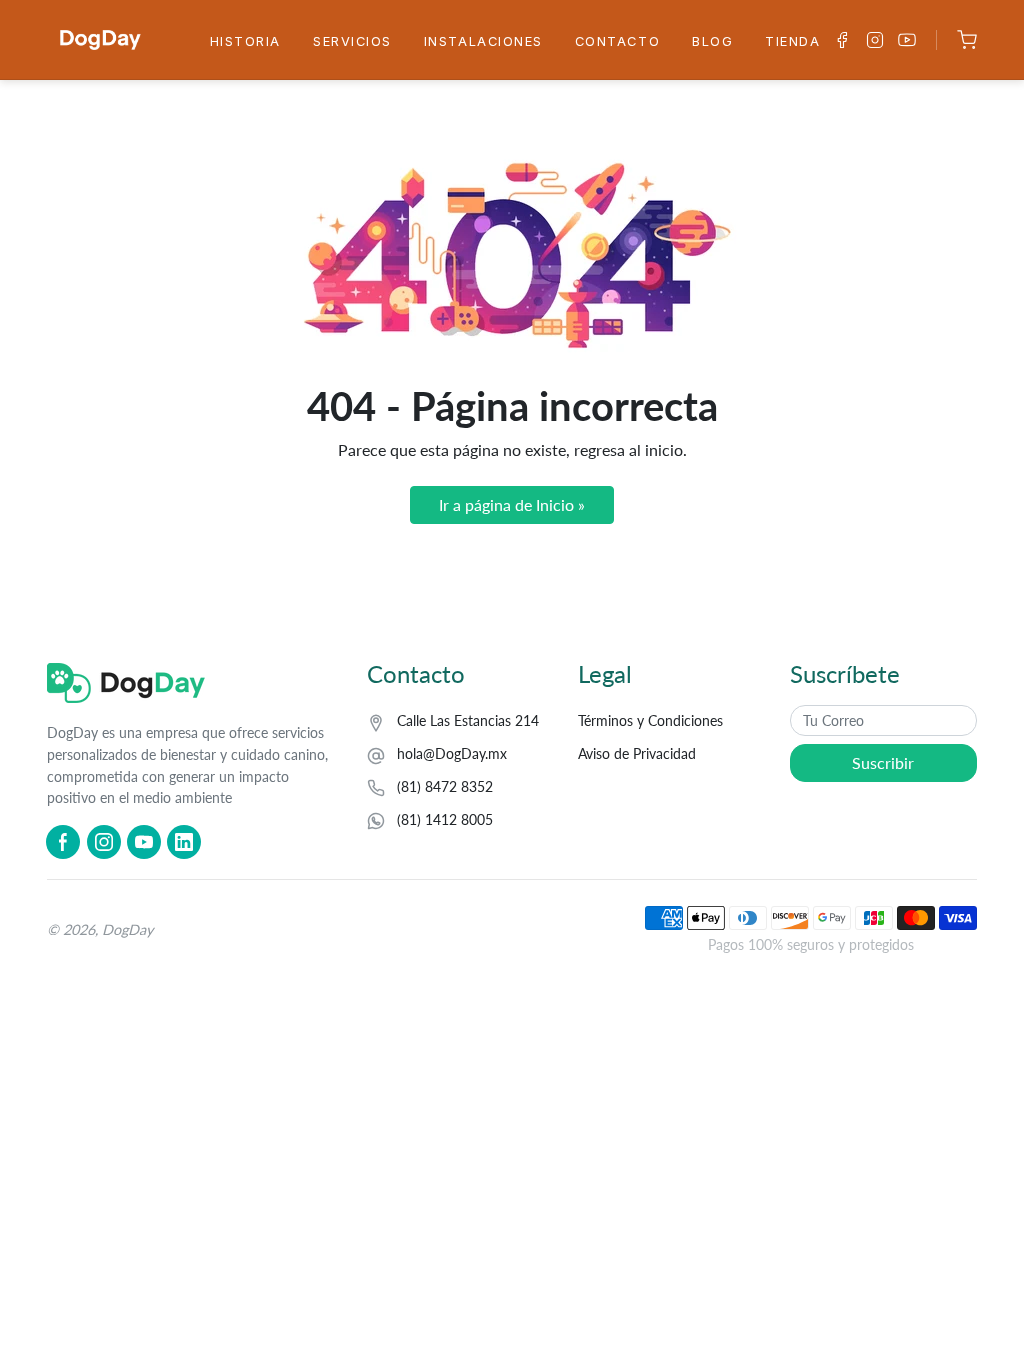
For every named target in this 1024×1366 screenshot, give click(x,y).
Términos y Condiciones (650, 720)
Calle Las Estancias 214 (468, 720)
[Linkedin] (184, 842)
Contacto (617, 41)
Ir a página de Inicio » (512, 504)
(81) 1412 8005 (445, 819)
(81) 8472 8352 (445, 786)
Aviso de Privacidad (637, 753)
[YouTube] (144, 842)
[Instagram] (104, 842)
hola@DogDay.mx (452, 753)
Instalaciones (483, 41)
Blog (712, 41)
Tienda (792, 41)
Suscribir (883, 762)
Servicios (352, 41)
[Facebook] (63, 842)
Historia (245, 41)
